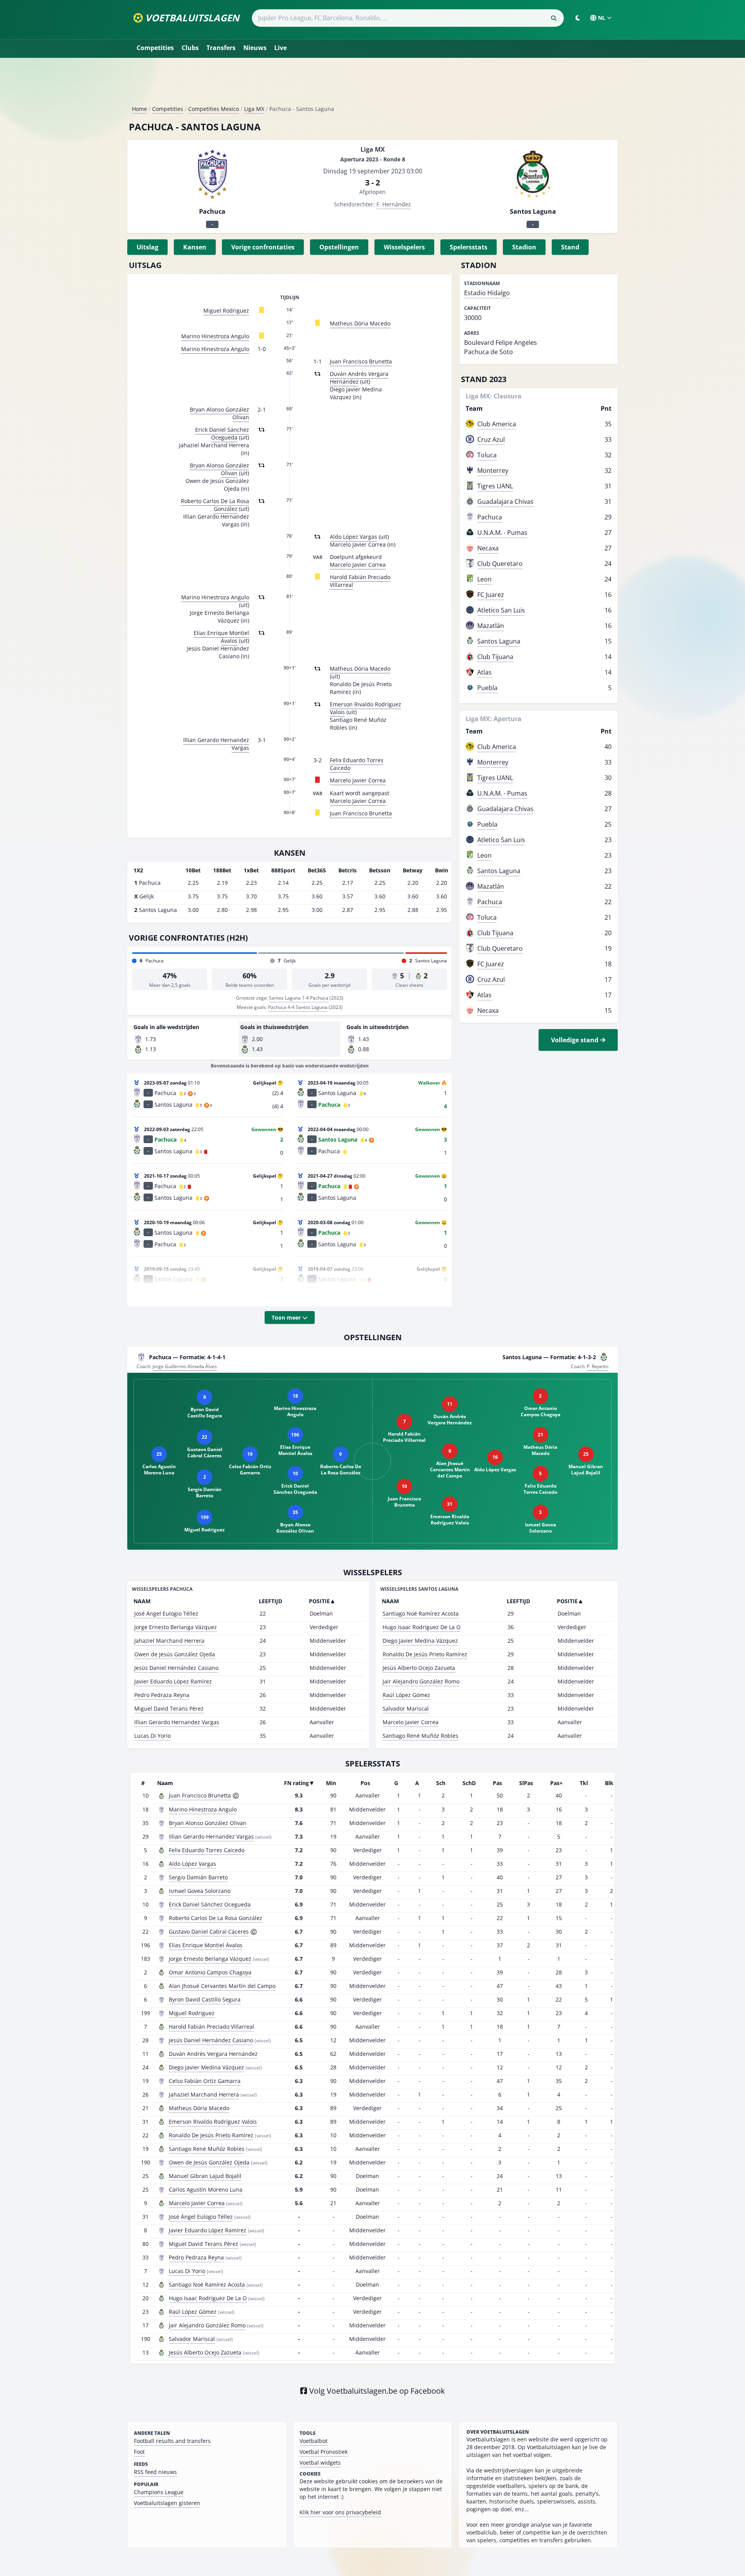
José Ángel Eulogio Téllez (166, 1613)
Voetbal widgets (320, 2463)
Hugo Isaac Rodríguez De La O (422, 1627)
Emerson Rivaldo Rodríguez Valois (366, 708)
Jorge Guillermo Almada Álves (185, 1366)
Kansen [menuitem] (195, 247)
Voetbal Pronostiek (324, 2452)
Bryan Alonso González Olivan (219, 413)
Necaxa (488, 548)
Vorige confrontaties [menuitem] (263, 247)
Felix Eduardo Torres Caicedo (357, 764)
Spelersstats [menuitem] (469, 247)
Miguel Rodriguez (226, 311)
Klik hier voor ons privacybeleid (340, 2512)
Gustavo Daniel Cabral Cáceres (209, 1932)
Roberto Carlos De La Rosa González (215, 505)
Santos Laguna (499, 641)
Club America (497, 424)
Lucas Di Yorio (152, 1736)
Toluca (487, 455)
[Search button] (554, 18)
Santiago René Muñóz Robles (420, 1736)
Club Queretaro (500, 564)
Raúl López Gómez (406, 1695)
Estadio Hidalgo (487, 293)
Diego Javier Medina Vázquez (420, 1641)
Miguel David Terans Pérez (169, 1708)
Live (281, 48)
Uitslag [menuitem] (147, 247)
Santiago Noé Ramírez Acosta (421, 1613)
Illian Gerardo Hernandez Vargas (216, 744)
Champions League (159, 2492)
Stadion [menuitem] (524, 247)
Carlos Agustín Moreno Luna (206, 2189)
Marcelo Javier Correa (358, 565)
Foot (139, 2452)
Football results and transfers (172, 2441)
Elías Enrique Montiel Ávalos (221, 637)
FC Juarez (491, 595)
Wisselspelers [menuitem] (404, 247)
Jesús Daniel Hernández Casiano (176, 1668)
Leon (484, 579)
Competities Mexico (214, 109)
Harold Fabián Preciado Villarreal (360, 581)
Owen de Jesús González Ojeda (175, 1654)
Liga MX (254, 109)
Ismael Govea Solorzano (200, 1891)
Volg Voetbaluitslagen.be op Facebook (376, 2391)
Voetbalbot (314, 2441)
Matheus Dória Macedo (360, 323)
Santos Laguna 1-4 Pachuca (299, 998)
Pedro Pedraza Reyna (162, 1695)
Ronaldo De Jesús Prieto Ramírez (425, 1654)
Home (139, 109)
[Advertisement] (372, 85)
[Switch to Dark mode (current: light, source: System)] (578, 18)
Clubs (190, 48)
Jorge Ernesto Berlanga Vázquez (176, 1627)
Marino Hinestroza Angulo (215, 336)
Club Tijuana (495, 657)
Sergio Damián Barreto (198, 1877)
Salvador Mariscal (406, 1708)
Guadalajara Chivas (505, 502)
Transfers (221, 48)
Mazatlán (491, 626)
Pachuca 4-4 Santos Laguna (298, 1007)
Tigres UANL (495, 486)
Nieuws (255, 48)
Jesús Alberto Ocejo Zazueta (419, 1668)
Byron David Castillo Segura (205, 1999)
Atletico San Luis (501, 610)
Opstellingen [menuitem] (339, 247)
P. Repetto (598, 1366)
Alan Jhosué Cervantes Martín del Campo (222, 1986)
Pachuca (490, 517)
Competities (155, 48)
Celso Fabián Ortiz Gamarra (205, 2081)
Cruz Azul (491, 439)
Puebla (487, 688)
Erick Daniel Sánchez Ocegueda (222, 433)
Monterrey (493, 471)
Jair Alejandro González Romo (421, 1681)
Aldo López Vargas (353, 537)
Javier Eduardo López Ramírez (173, 1681)
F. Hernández (394, 204)
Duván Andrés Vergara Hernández (359, 378)
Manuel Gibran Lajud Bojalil (205, 2176)
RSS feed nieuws (155, 2472)
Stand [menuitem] (570, 247)
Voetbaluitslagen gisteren (167, 2503)
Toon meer (287, 1317)
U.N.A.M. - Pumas (502, 533)
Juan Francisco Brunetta (361, 361)
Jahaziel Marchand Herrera (169, 1641)
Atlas (484, 672)
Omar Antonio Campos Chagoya (210, 1972)
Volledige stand (575, 1040)
